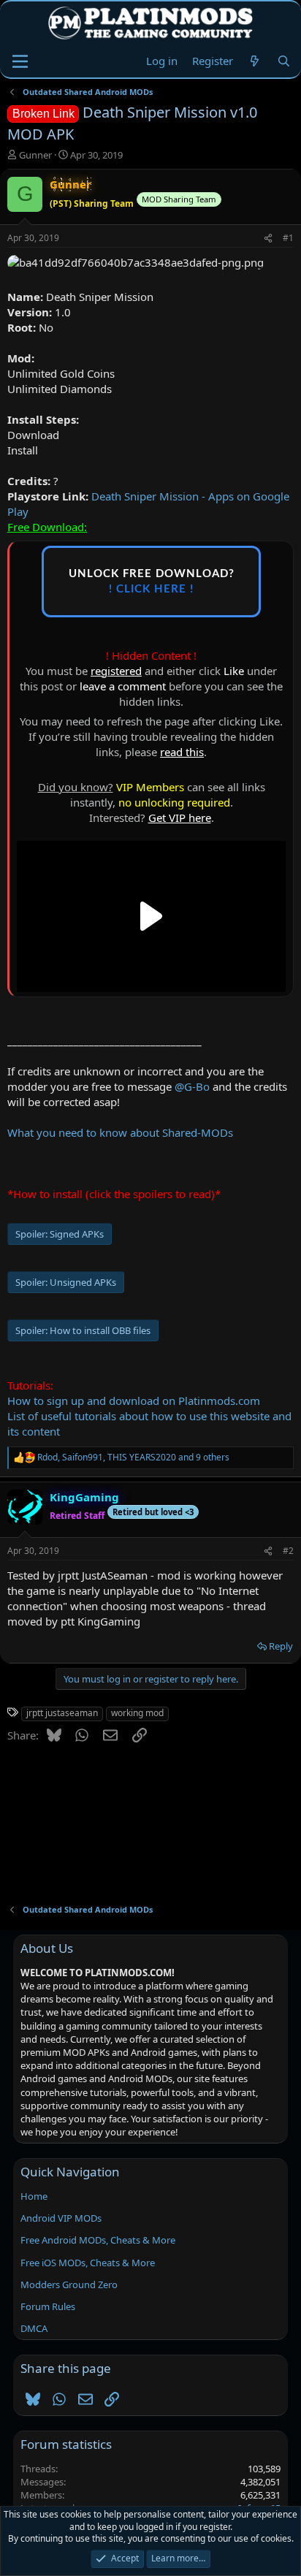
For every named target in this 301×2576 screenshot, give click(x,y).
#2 (288, 1551)
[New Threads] (255, 61)
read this (182, 752)
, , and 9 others (133, 1457)
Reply (281, 1646)
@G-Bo (192, 1086)
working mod (137, 1713)
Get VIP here (180, 818)
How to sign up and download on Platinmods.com (134, 1401)
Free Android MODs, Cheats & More (98, 2240)
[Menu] (20, 61)
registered (116, 671)
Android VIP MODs (61, 2218)
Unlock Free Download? (152, 582)
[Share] (268, 239)
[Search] (284, 61)
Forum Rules (48, 2306)
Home (34, 2196)
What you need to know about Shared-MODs (120, 1132)
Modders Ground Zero (69, 2285)
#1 (288, 238)
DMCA (34, 2328)
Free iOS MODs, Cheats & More (88, 2263)
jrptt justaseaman (62, 1713)
